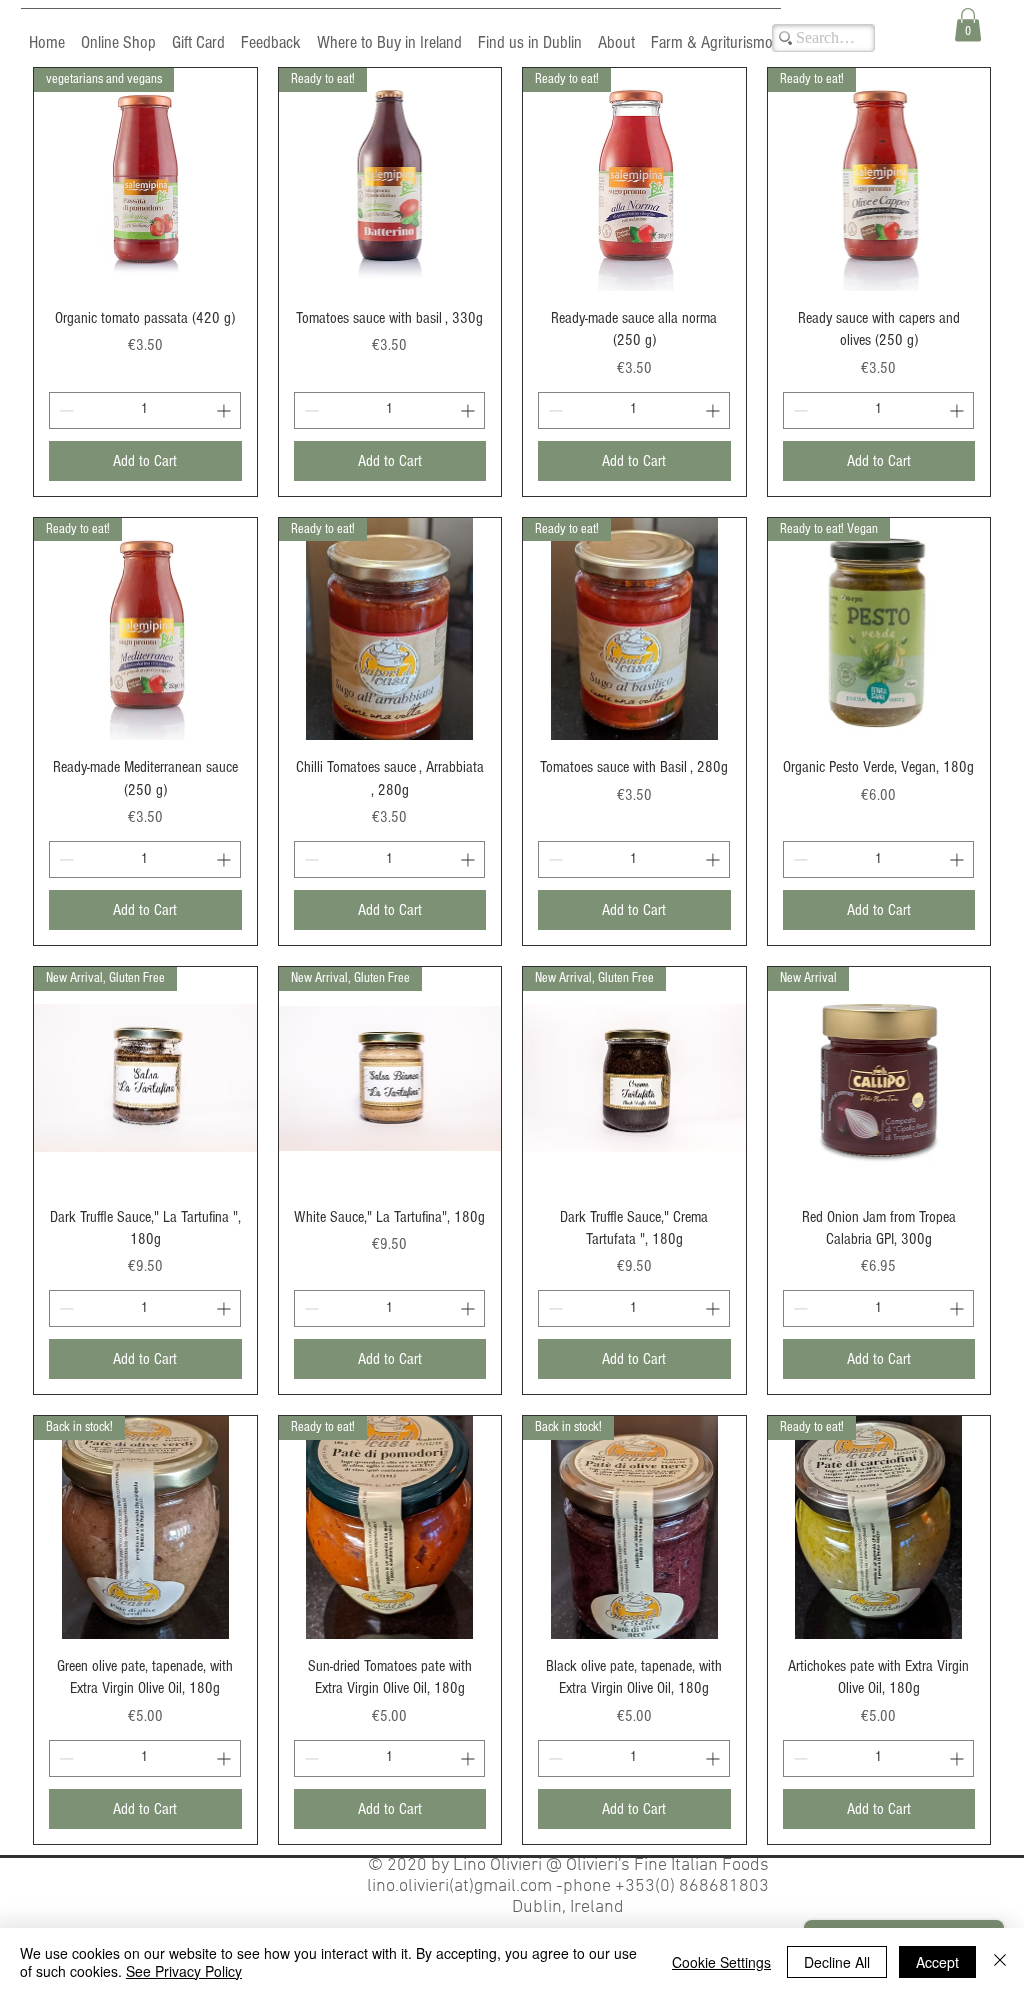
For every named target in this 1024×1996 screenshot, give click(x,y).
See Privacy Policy (184, 1971)
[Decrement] (64, 410)
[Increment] (225, 410)
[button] (968, 24)
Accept (937, 1962)
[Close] (1000, 1962)
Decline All (837, 1962)
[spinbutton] (145, 410)
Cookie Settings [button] (721, 1962)
